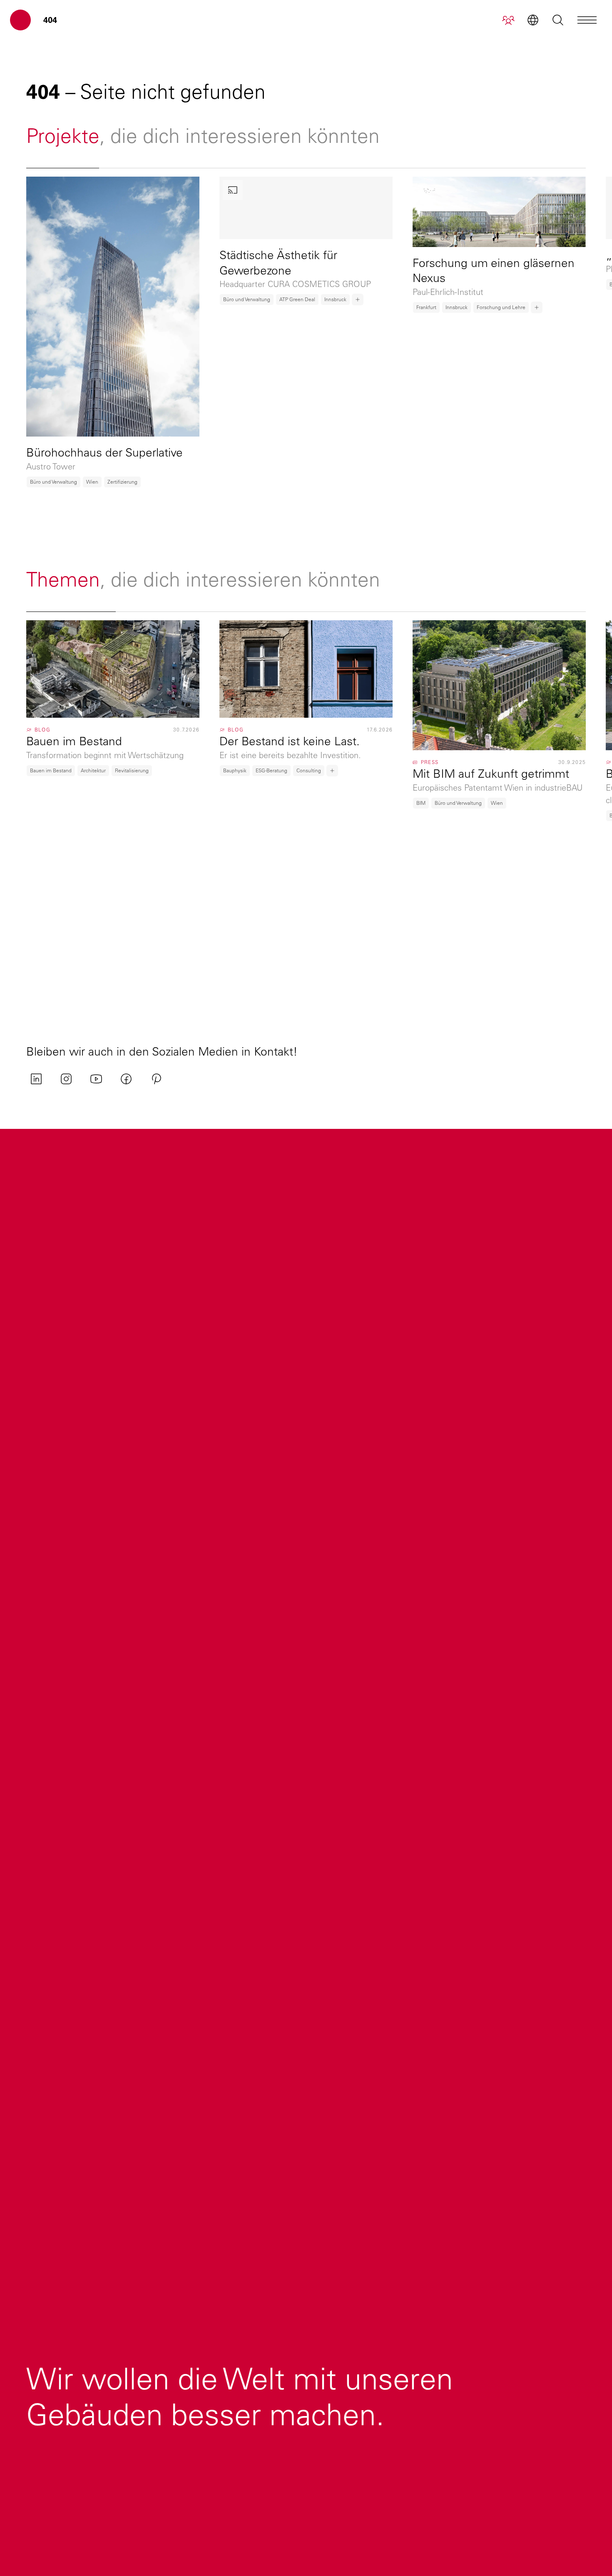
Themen (63, 579)
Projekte (63, 136)
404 (50, 20)
